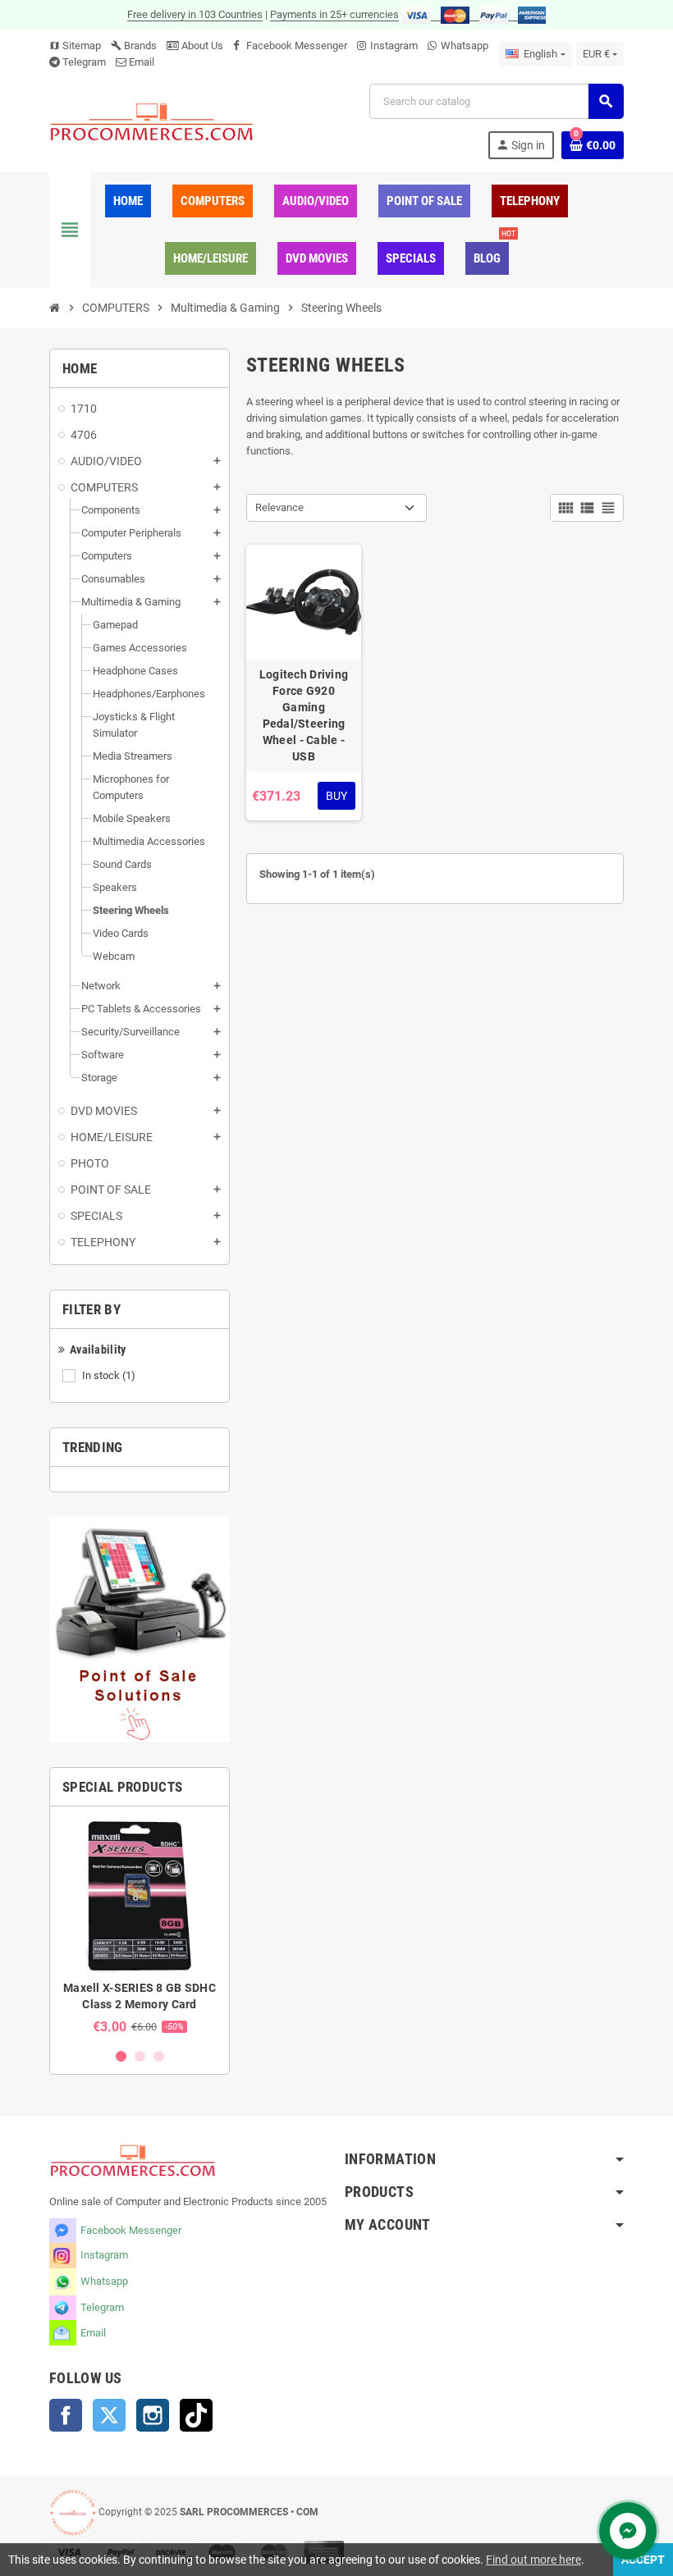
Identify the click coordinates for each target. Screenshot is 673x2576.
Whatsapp (465, 46)
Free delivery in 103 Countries (195, 14)
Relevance (279, 507)
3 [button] (159, 2056)
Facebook (66, 2415)
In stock (109, 1375)
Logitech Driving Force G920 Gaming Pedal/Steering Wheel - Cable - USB (304, 715)
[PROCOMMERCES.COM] (152, 121)
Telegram (84, 62)
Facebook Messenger (297, 46)
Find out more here (533, 2560)
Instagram (394, 46)
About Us (201, 46)
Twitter (109, 2415)
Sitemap (75, 46)
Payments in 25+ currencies (334, 14)
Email (142, 62)
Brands (134, 46)
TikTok (196, 2415)
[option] (140, 1927)
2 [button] (140, 2056)
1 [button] (121, 2056)
